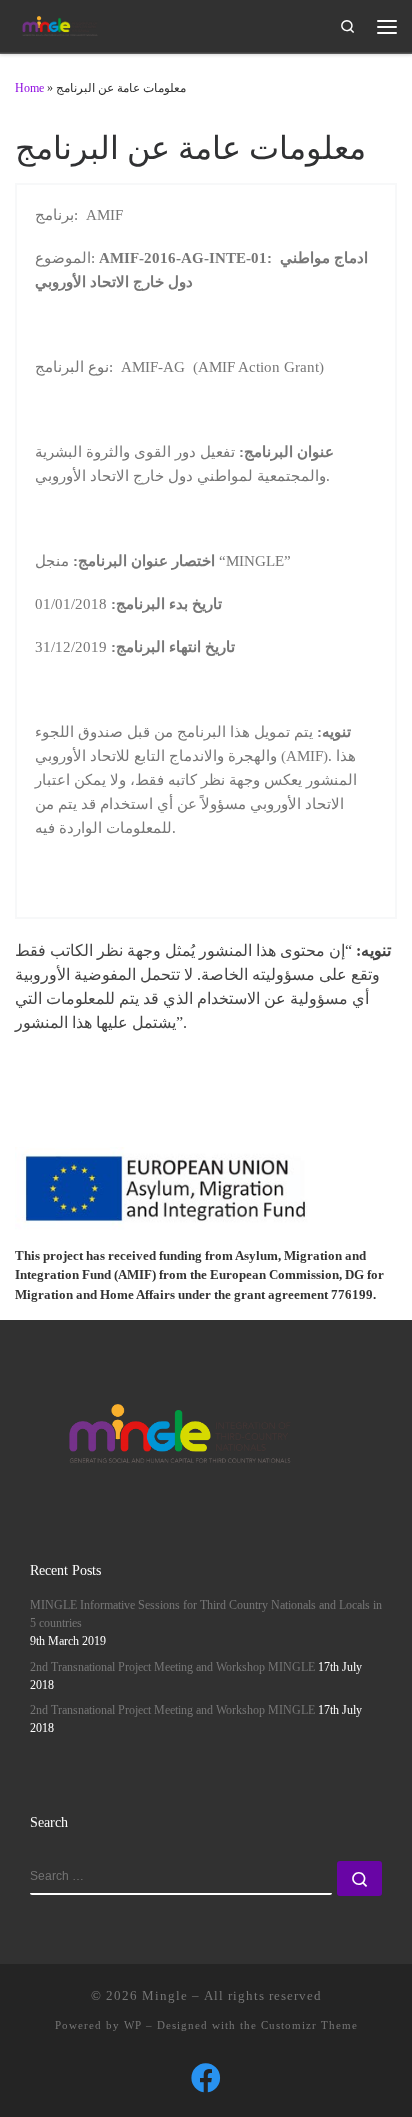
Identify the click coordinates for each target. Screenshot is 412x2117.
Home (29, 88)
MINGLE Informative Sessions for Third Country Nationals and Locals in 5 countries (206, 1614)
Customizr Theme (309, 2025)
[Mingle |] (60, 24)
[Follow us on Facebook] (206, 2078)
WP (133, 2025)
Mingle (165, 1995)
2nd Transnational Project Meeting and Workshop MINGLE (172, 1667)
